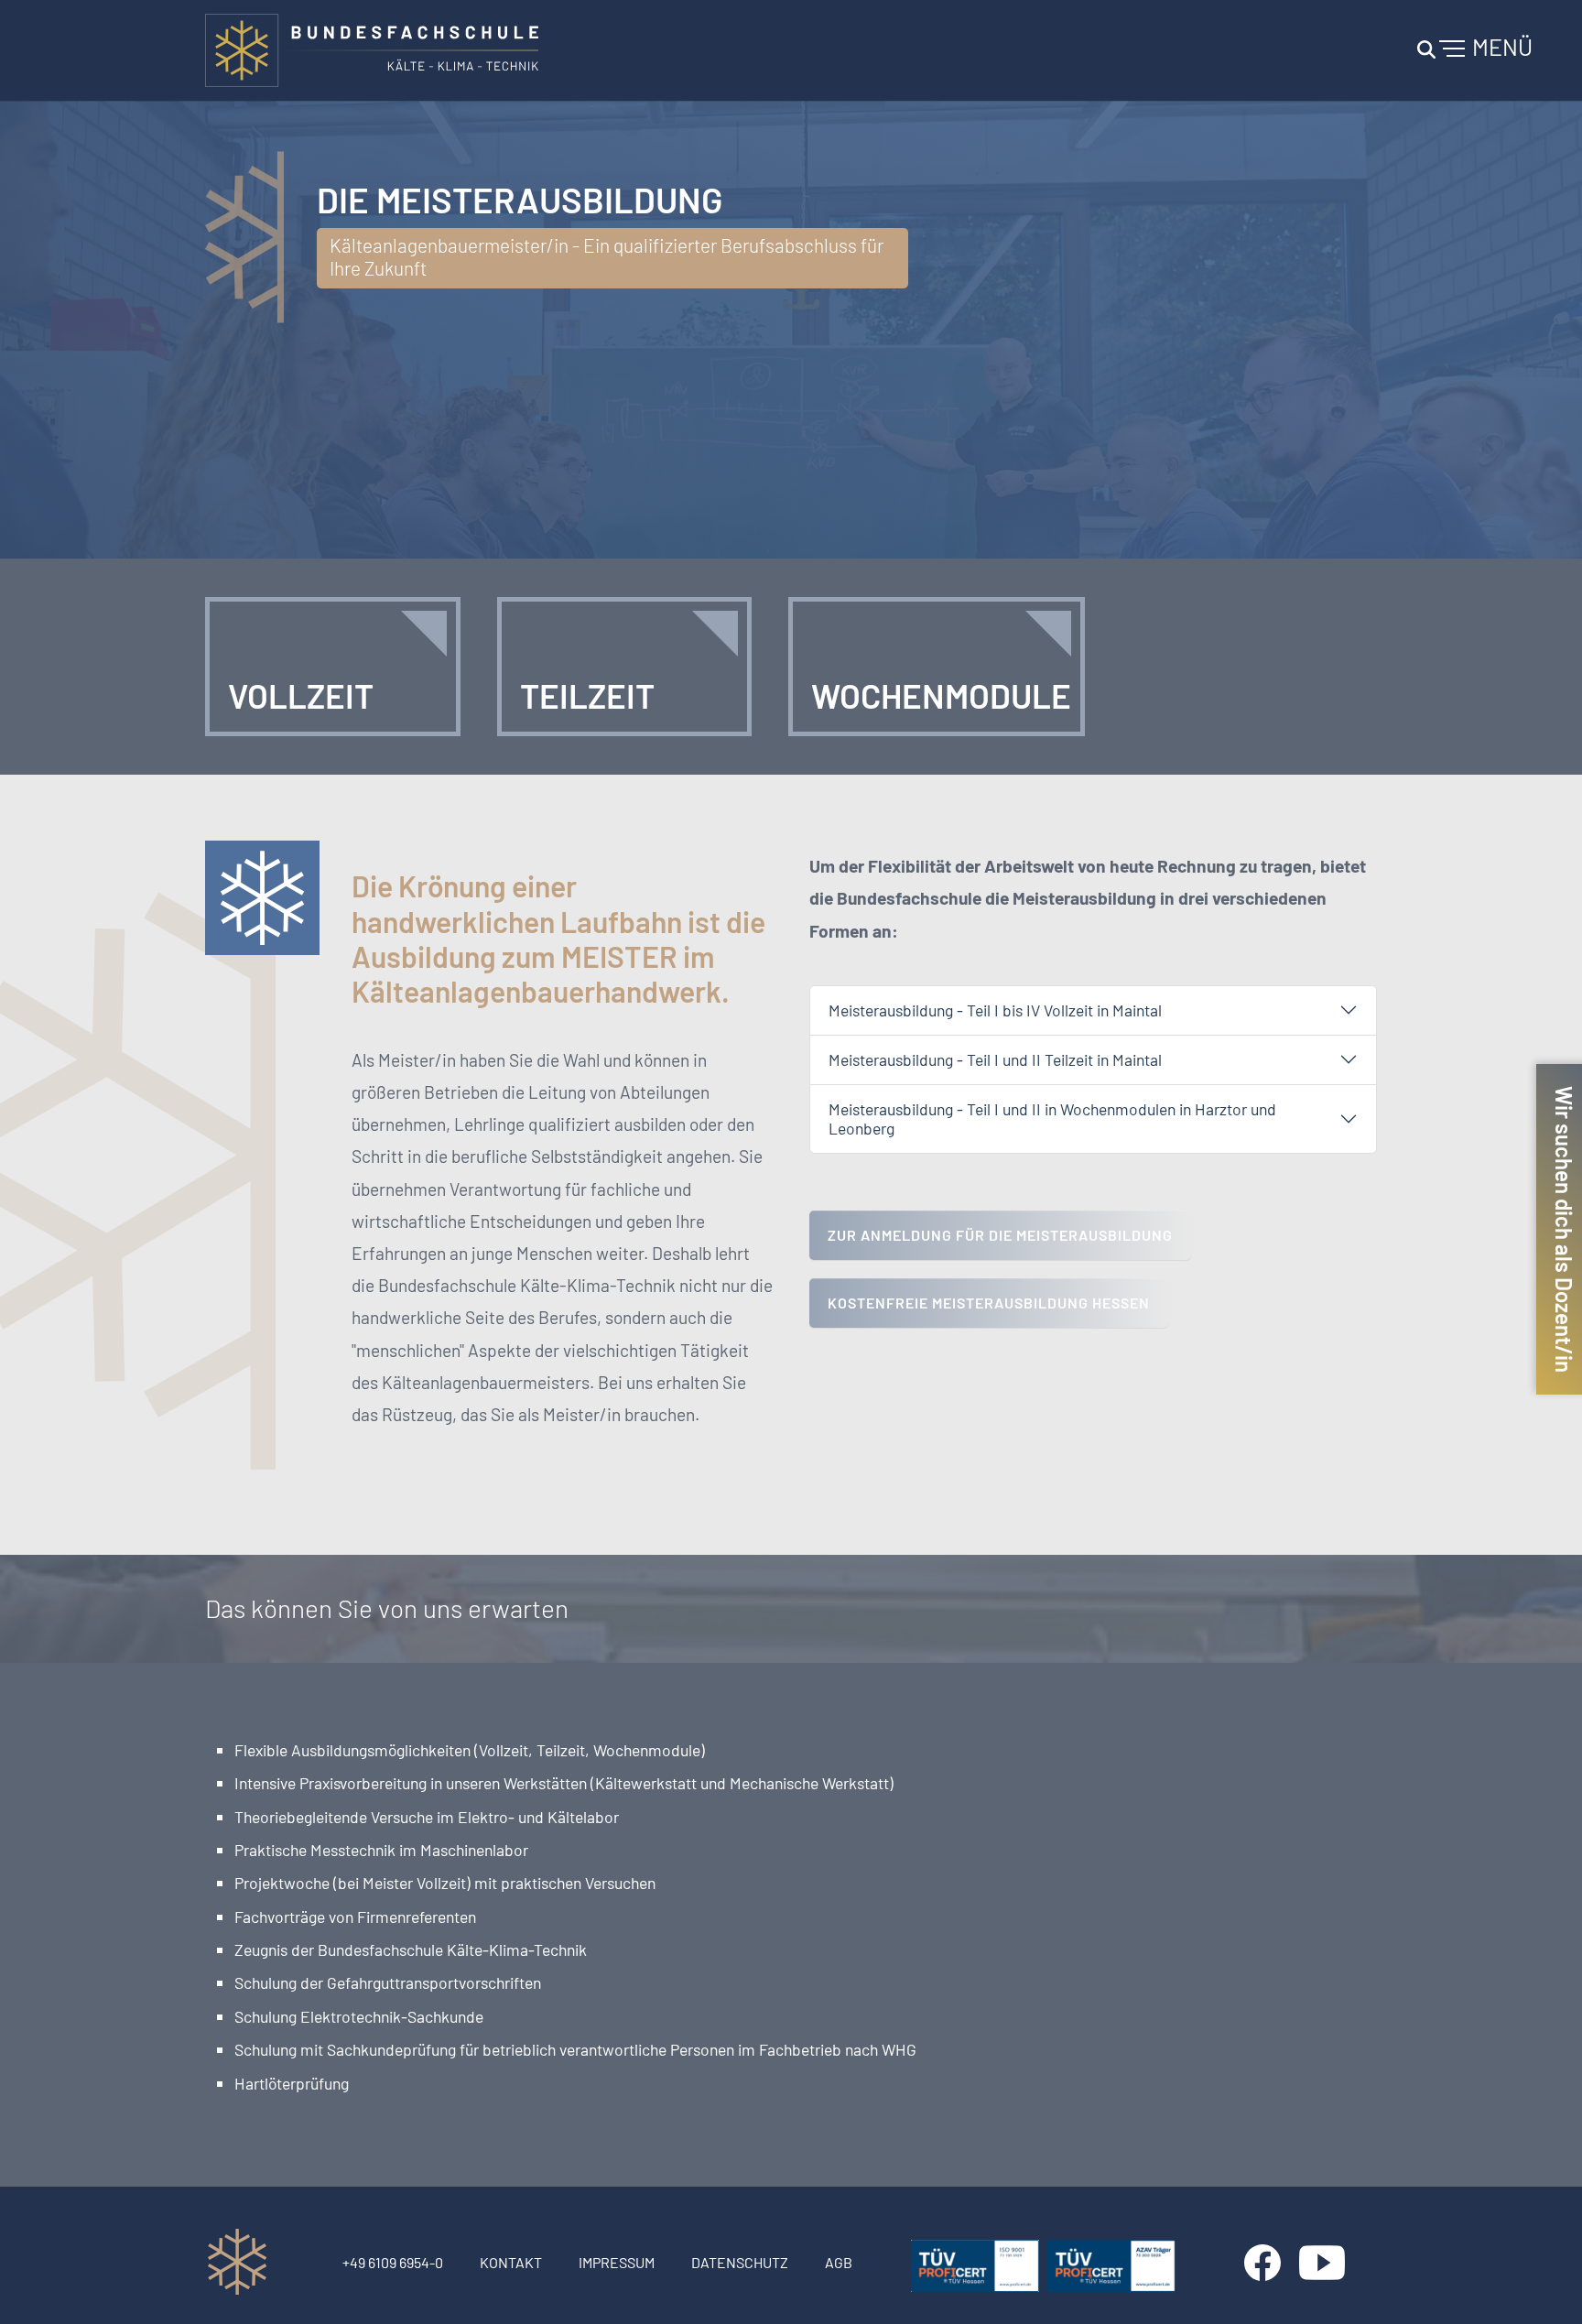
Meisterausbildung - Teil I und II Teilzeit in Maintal (995, 1059)
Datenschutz (740, 2262)
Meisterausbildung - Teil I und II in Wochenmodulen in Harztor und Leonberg (1052, 1119)
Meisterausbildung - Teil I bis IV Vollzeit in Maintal (995, 1010)
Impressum (617, 2262)
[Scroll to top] (1542, 2284)
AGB (839, 2262)
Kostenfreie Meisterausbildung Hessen (989, 1303)
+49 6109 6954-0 (393, 2262)
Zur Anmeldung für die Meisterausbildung (1000, 1235)
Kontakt (511, 2262)
